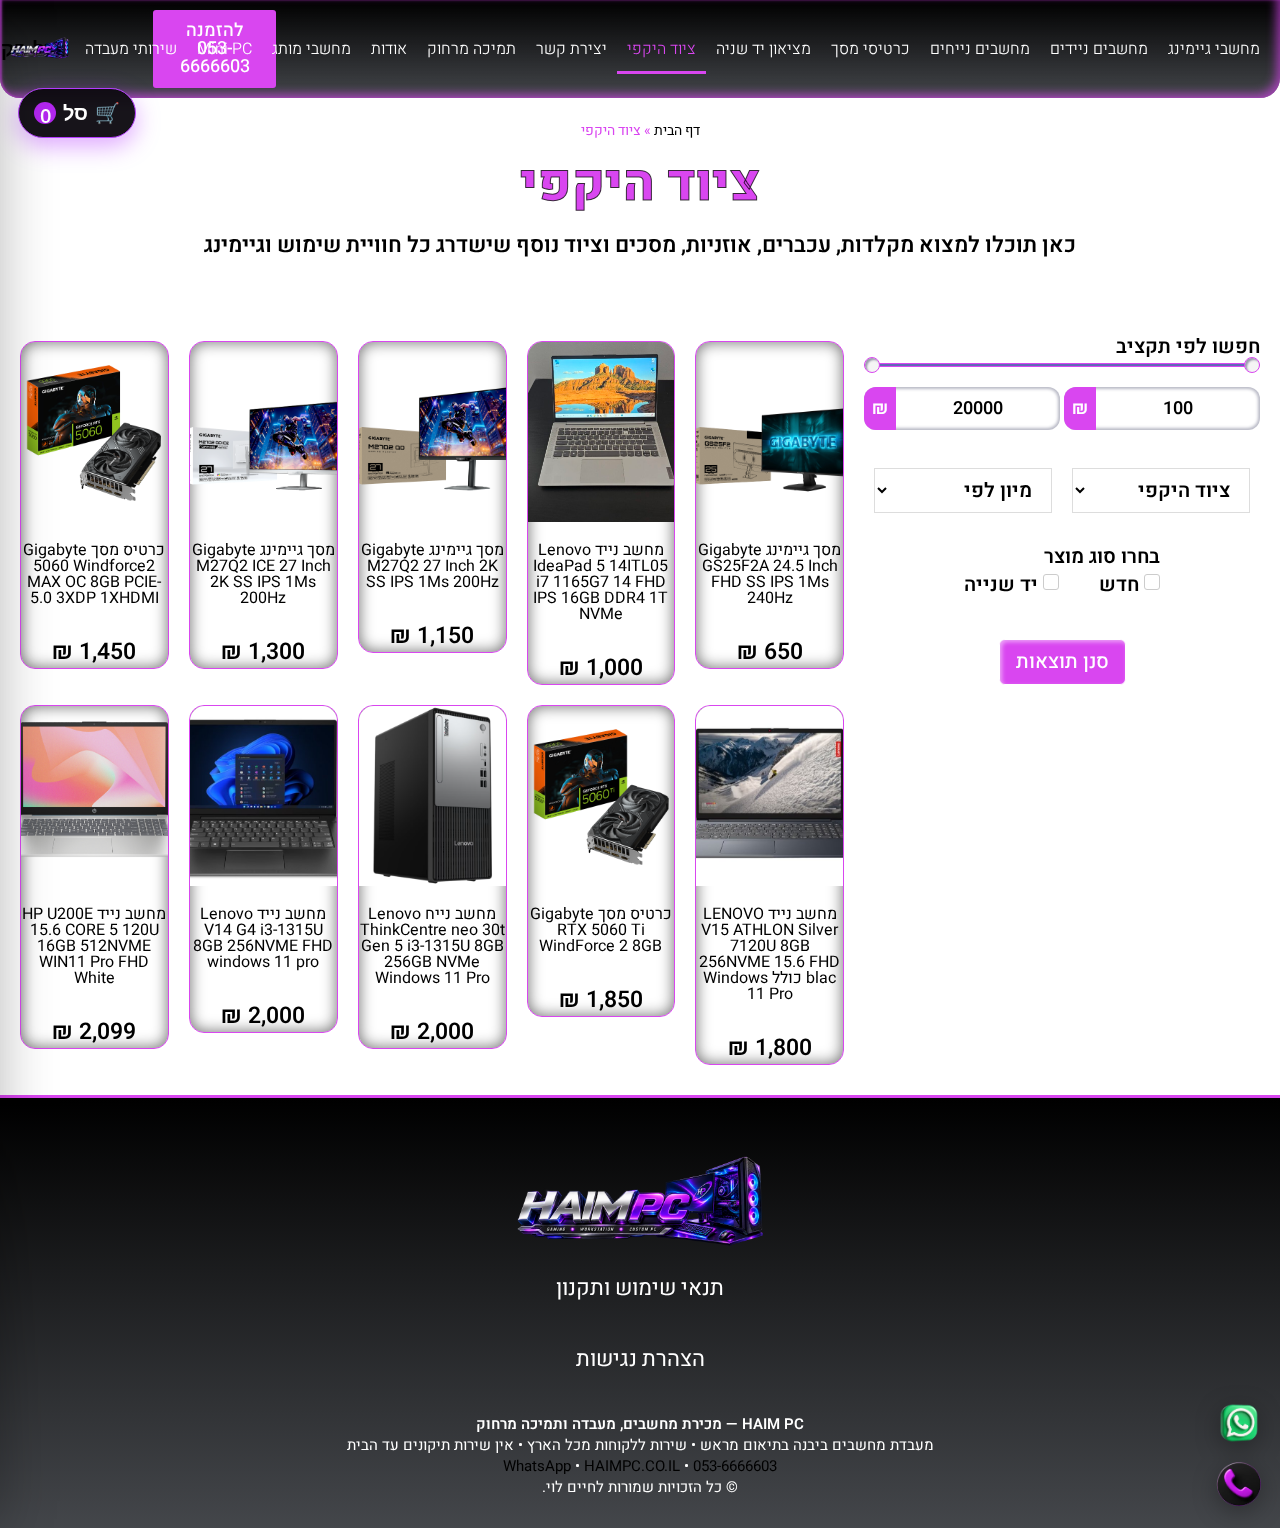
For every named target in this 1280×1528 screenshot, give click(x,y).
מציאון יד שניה (763, 49)
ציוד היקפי (661, 49)
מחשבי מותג (311, 49)
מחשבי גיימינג (1214, 49)
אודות (389, 49)
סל (80, 114)
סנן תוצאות (1062, 661)
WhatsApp (537, 1466)
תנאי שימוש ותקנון (640, 1288)
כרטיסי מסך (870, 49)
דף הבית (677, 130)
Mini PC (224, 49)
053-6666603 (735, 1466)
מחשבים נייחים (980, 49)
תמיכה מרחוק (471, 49)
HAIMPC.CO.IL (632, 1466)
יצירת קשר (571, 49)
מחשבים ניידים (1099, 49)
